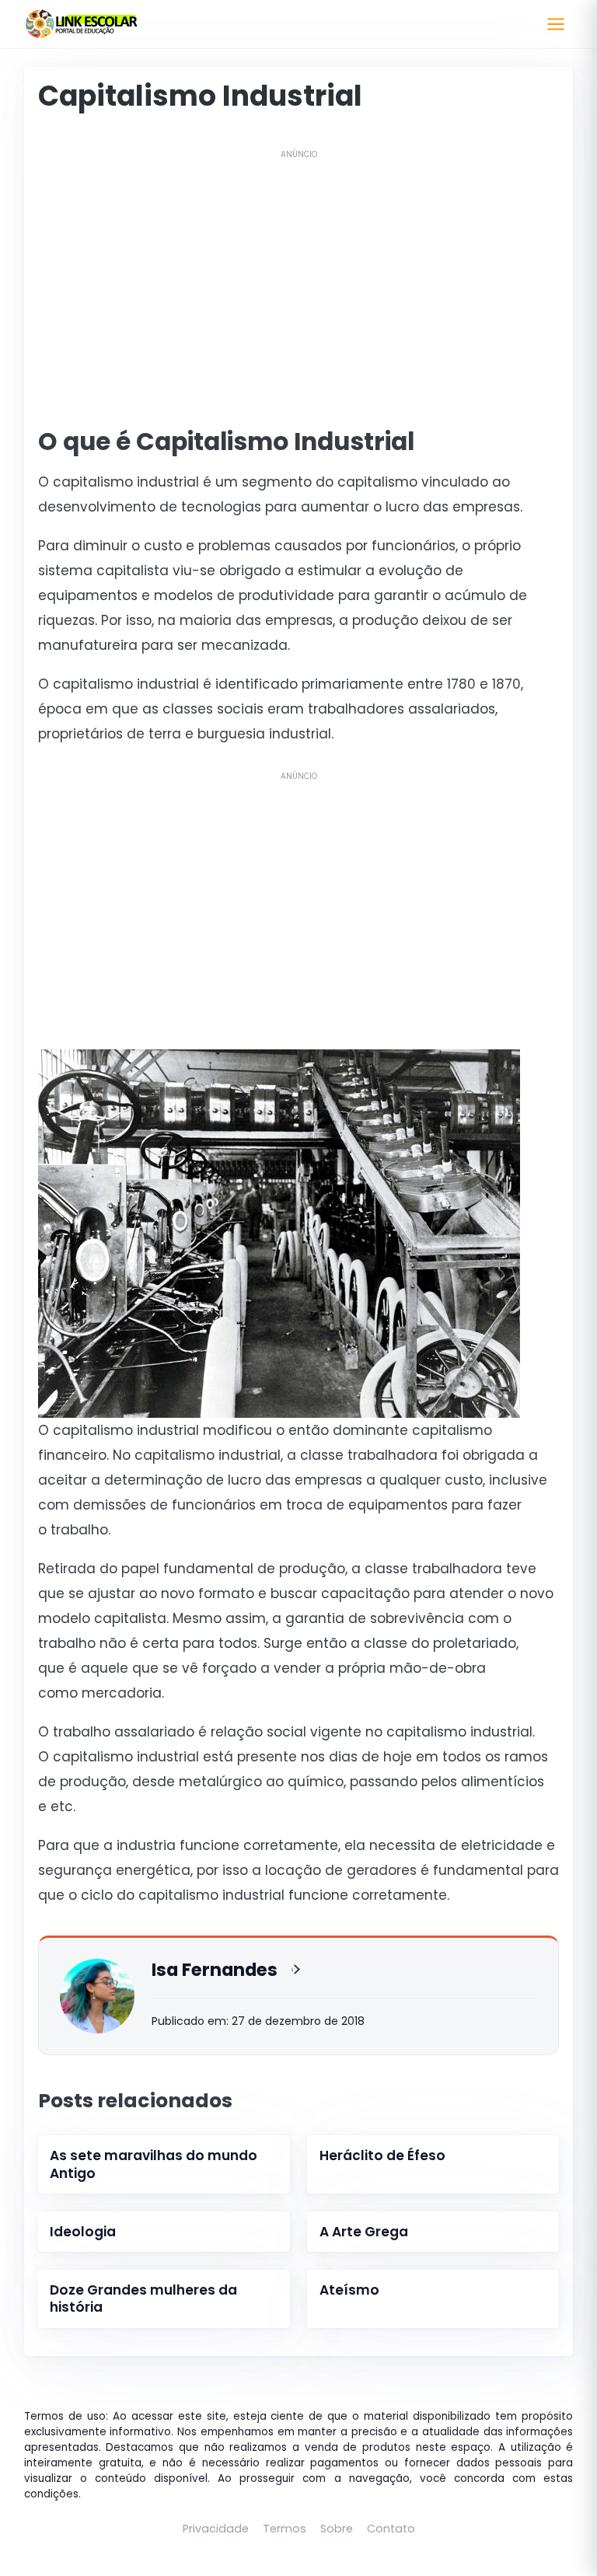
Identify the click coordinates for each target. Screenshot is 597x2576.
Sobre (337, 2529)
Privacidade (216, 2529)
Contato (391, 2529)
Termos (285, 2529)
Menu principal (556, 24)
